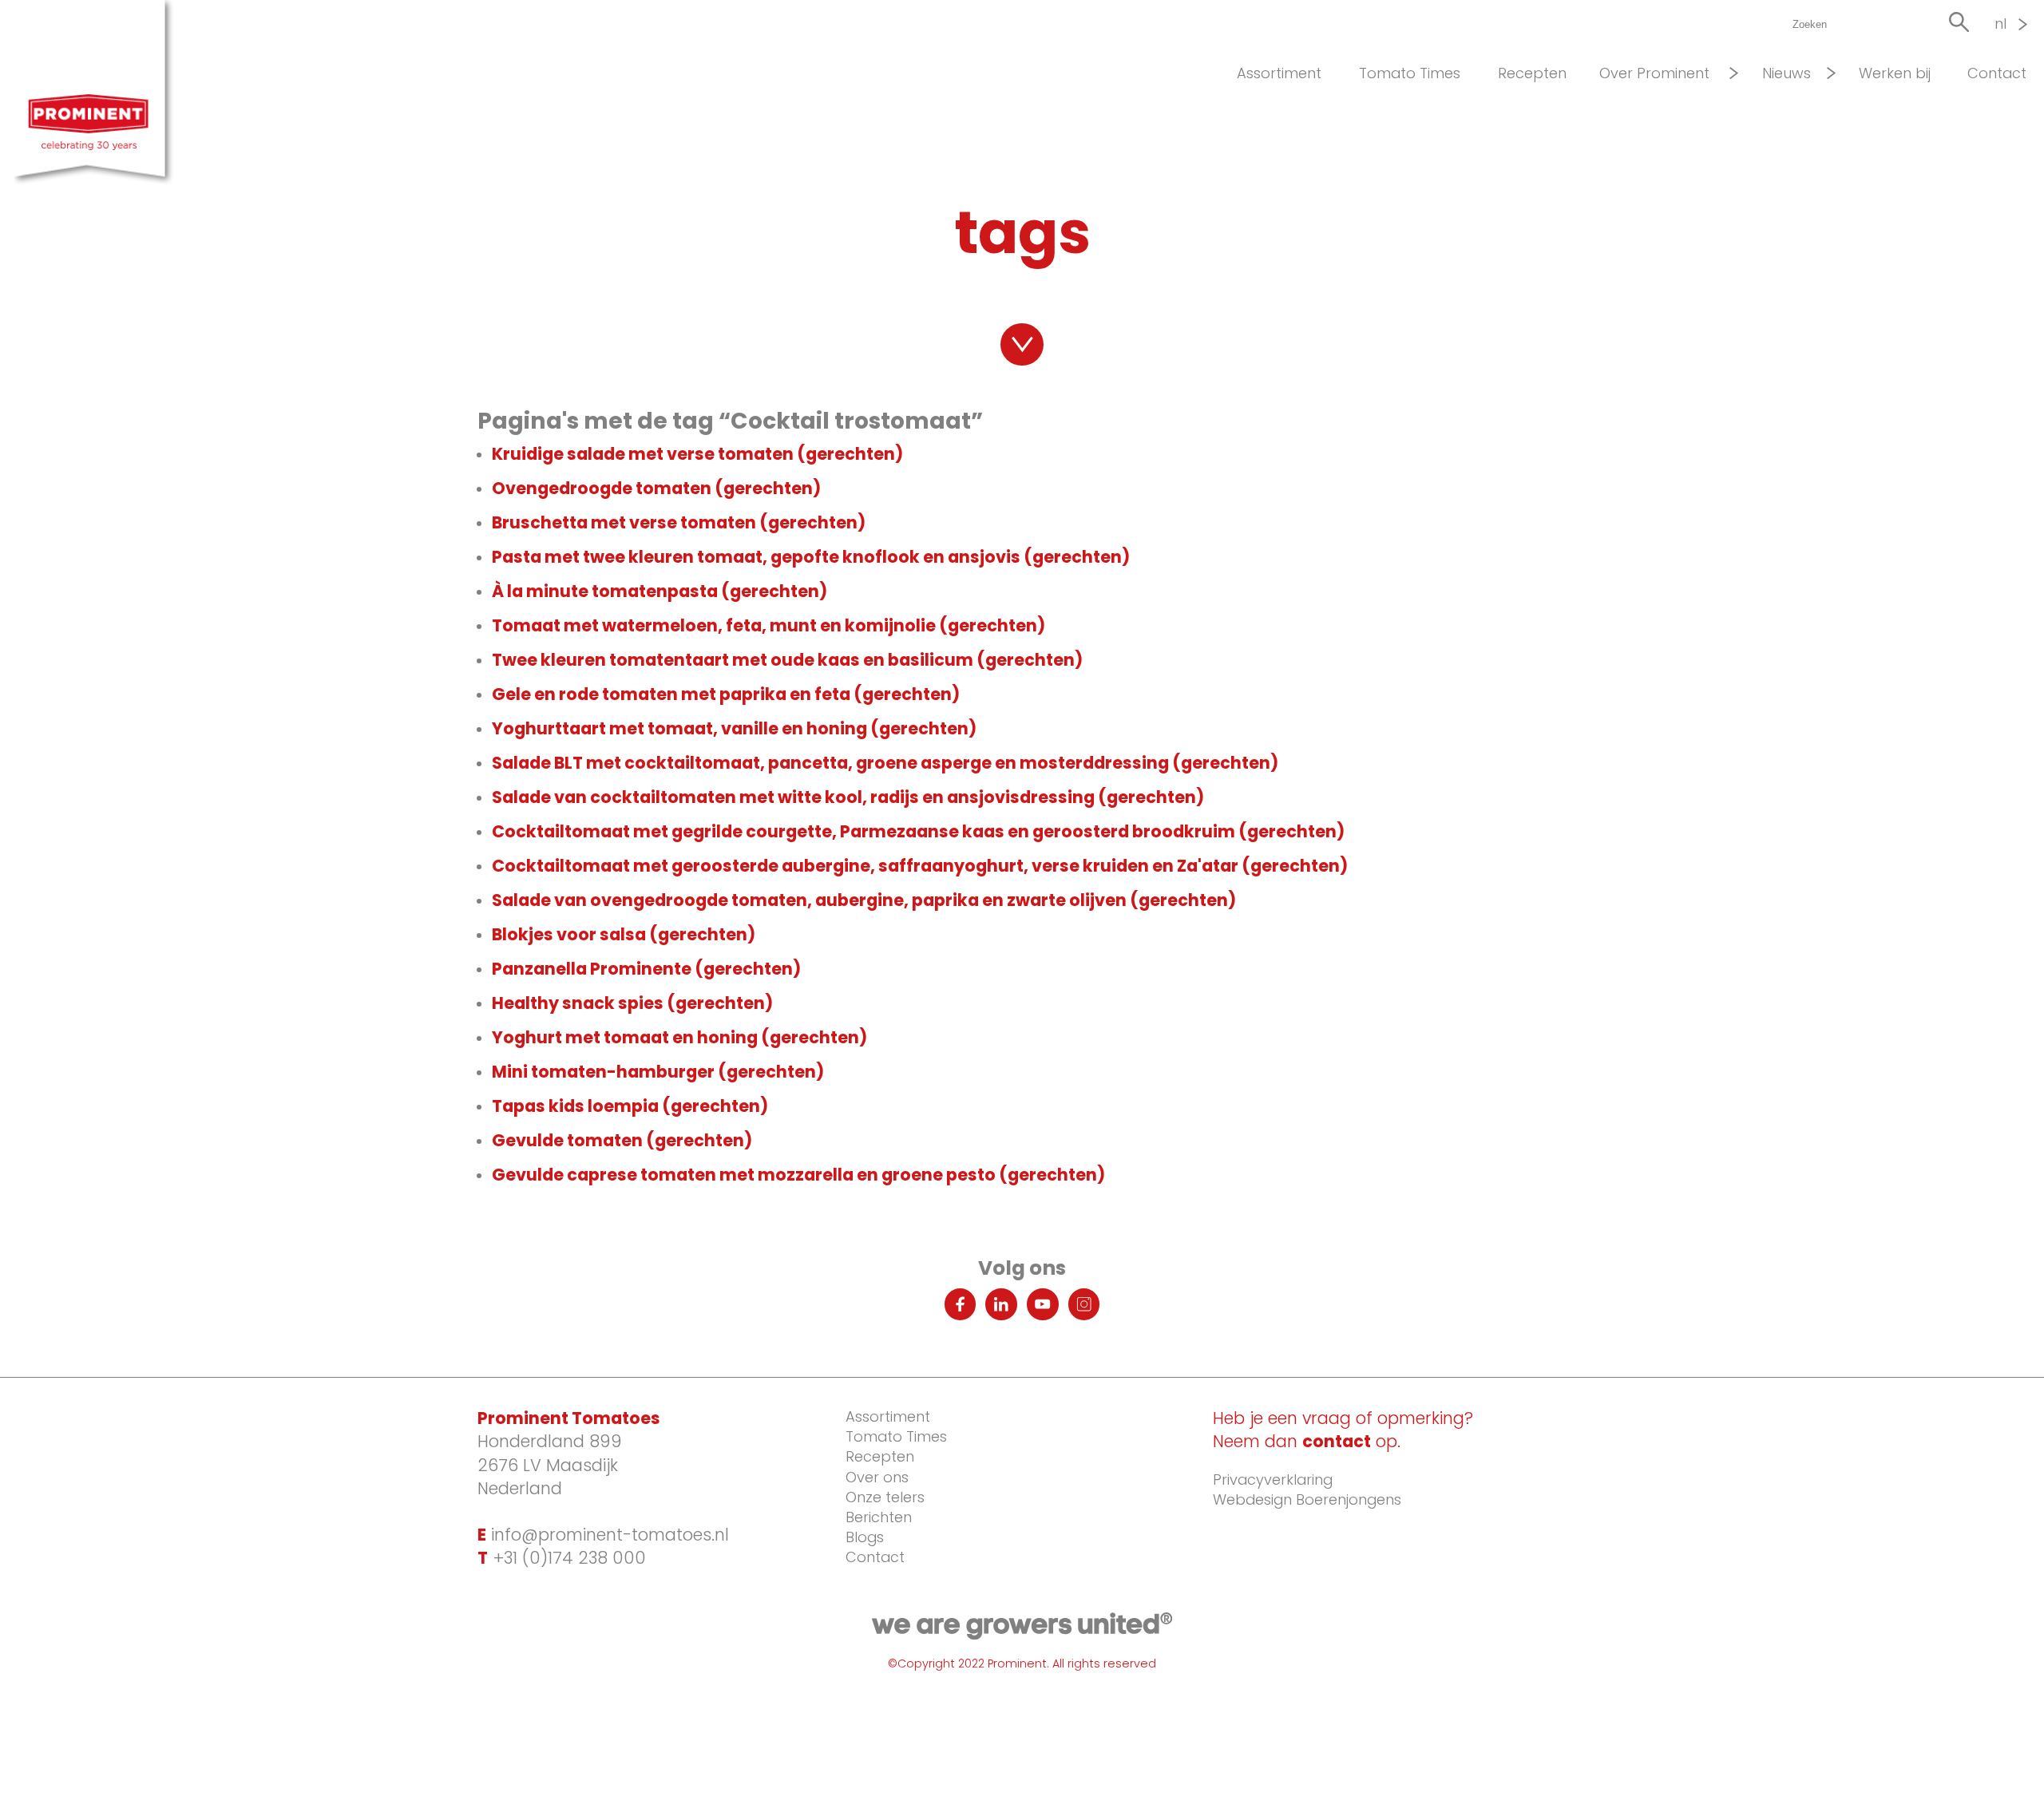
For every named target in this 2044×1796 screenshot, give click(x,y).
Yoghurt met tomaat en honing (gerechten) (679, 1037)
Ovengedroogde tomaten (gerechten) (656, 488)
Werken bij (1895, 73)
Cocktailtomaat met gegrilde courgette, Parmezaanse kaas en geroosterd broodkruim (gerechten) (918, 831)
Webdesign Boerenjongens (1307, 1499)
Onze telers (885, 1497)
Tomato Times (1410, 73)
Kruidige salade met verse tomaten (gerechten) (697, 454)
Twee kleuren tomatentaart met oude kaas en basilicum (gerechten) (787, 660)
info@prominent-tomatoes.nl (603, 1535)
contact (1337, 1441)
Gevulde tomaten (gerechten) (622, 1140)
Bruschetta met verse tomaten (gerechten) (679, 522)
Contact (1997, 73)
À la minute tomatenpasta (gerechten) (660, 591)
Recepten (1532, 73)
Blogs (865, 1537)
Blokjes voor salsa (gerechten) (624, 934)
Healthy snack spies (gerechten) (632, 1003)
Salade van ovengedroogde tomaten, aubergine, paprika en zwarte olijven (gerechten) (864, 900)
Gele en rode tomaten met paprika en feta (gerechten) (726, 694)
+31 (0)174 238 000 (562, 1558)
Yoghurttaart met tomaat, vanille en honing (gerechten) (734, 728)
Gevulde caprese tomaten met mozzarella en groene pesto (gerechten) (798, 1175)
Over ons (877, 1477)
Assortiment (1279, 73)
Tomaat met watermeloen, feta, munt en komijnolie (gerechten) (768, 625)
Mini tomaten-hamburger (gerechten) (658, 1072)
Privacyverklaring (1273, 1480)
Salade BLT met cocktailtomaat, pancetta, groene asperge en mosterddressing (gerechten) (885, 763)
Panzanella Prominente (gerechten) (646, 969)
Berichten (879, 1517)
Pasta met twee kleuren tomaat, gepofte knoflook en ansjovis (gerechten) (811, 557)
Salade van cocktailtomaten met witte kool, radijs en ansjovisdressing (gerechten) (848, 797)
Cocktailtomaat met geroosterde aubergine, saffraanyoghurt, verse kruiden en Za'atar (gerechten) (920, 866)
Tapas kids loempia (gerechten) (630, 1106)
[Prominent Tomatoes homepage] (100, 95)
